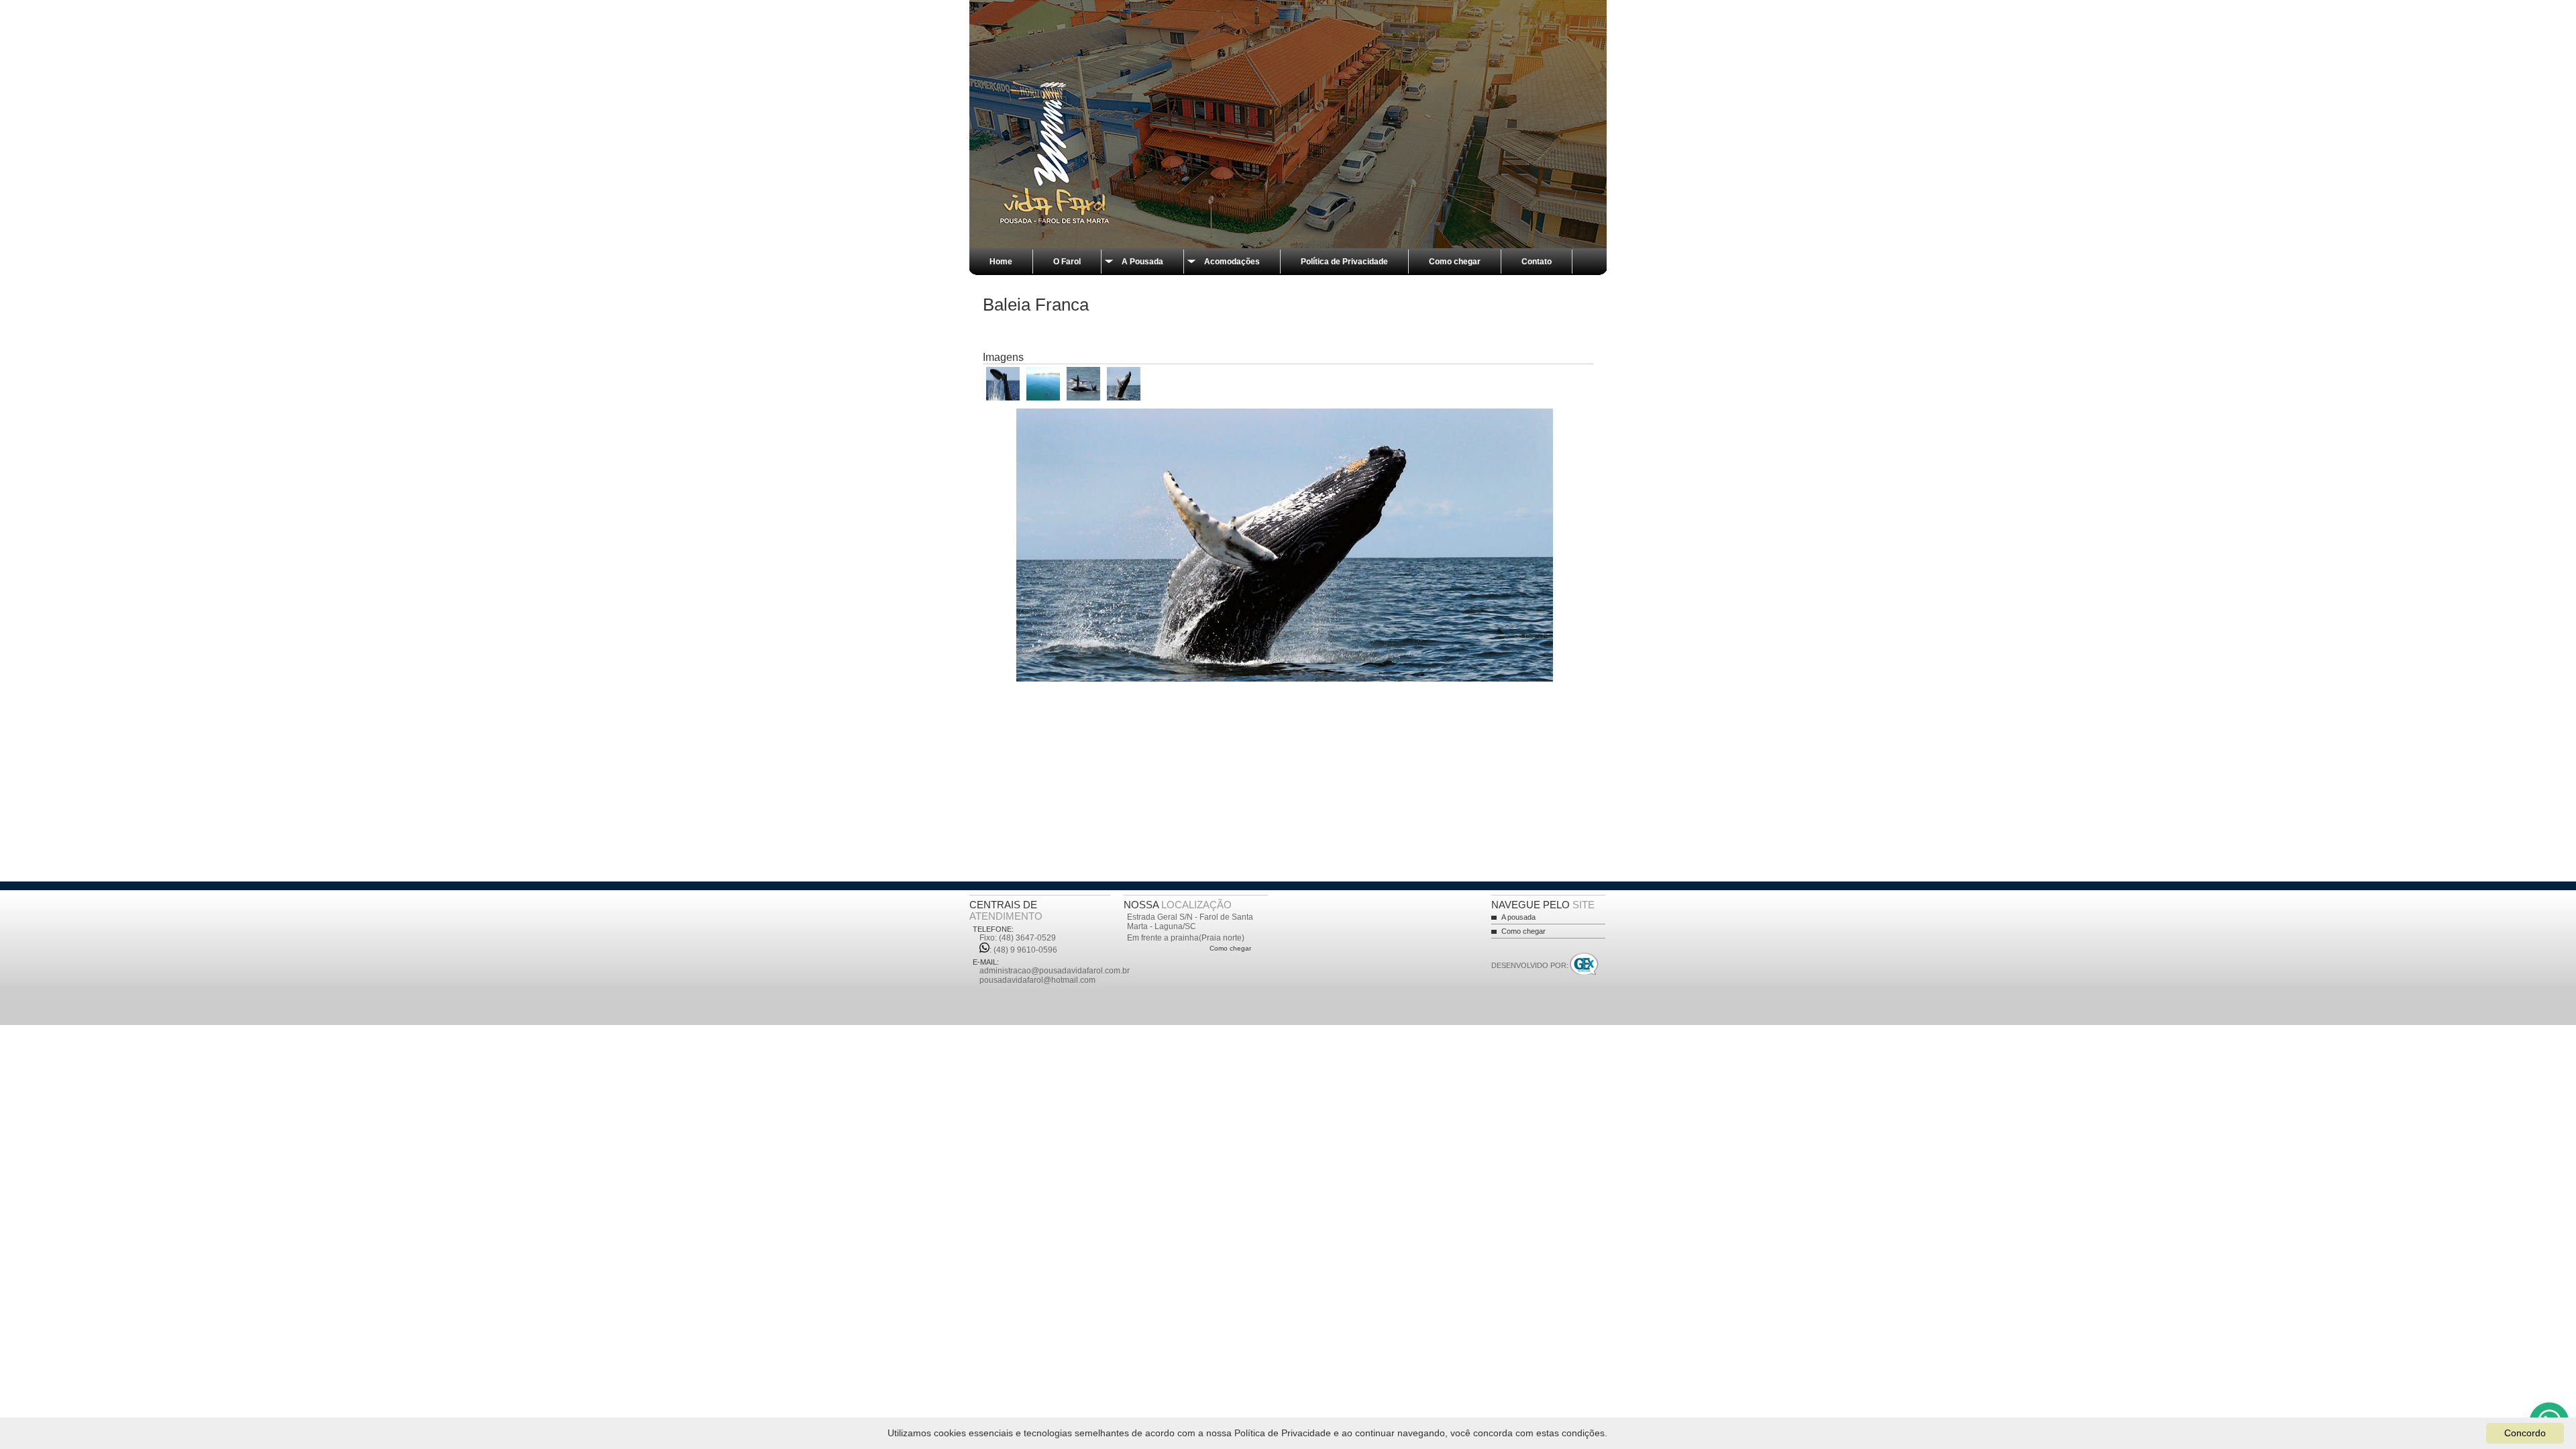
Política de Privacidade (1344, 262)
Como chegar (1455, 262)
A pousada (1518, 917)
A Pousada (1142, 262)
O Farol (1067, 262)
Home (1001, 262)
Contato (1537, 262)
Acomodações (1232, 262)
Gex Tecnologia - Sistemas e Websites (1584, 965)
